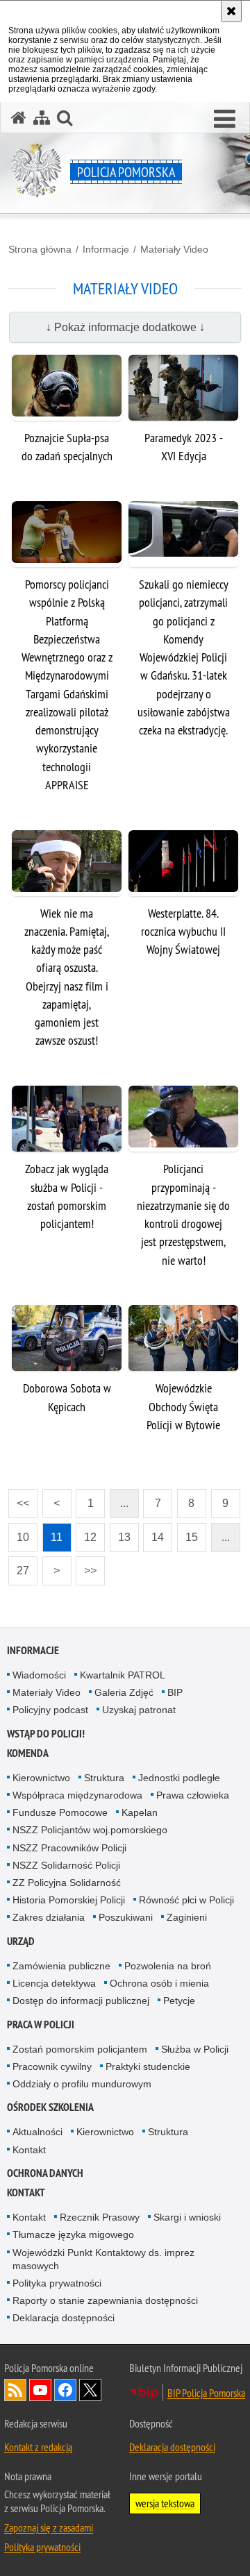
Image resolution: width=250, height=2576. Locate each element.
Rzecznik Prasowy (100, 2217)
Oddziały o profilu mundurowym (82, 2084)
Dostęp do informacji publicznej (81, 2001)
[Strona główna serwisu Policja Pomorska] (19, 118)
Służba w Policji (195, 2049)
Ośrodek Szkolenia (50, 2107)
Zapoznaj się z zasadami (49, 2527)
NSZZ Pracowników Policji (69, 1848)
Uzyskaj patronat (139, 1710)
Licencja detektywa (54, 1983)
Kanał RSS (15, 2390)
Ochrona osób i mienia (159, 1983)
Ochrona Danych (45, 2173)
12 (86, 1533)
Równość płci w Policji (186, 1900)
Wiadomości (39, 1675)
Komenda (28, 1753)
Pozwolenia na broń (168, 1966)
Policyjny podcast (50, 1710)
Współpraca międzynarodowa (77, 1795)
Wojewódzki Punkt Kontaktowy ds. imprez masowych (103, 2259)
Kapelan (140, 1812)
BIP (175, 1692)
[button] (225, 119)
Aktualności (37, 2132)
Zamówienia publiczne (61, 1966)
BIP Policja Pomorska (206, 2393)
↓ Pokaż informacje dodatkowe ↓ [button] (125, 327)
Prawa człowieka (193, 1795)
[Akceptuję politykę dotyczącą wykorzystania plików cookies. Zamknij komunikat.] (231, 11)
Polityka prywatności (57, 2283)
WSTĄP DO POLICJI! (46, 1734)
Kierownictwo (41, 1778)
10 (19, 1533)
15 (187, 1533)
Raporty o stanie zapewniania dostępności (105, 2300)
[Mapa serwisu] (42, 118)
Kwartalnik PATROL (123, 1675)
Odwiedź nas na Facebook (65, 2390)
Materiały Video (174, 249)
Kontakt (29, 2150)
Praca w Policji (41, 2024)
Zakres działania (49, 1917)
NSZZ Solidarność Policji (66, 1865)
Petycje (179, 2001)
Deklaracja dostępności (64, 2318)
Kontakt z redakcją (38, 2447)
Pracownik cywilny (52, 2066)
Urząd (21, 1941)
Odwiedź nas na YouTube (40, 2390)
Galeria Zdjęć (124, 1692)
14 (153, 1533)
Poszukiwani (126, 1917)
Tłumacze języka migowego (73, 2234)
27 (19, 1566)
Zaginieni (187, 1917)
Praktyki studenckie (148, 2066)
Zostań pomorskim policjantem (80, 2049)
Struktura (104, 1778)
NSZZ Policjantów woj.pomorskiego (90, 1830)
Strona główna (40, 249)
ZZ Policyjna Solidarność (67, 1883)
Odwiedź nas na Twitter (90, 2390)
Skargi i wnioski (187, 2217)
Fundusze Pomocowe (60, 1812)
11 (53, 1533)
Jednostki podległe (179, 1778)
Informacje (106, 249)
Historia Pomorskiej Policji (69, 1900)
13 (120, 1533)
